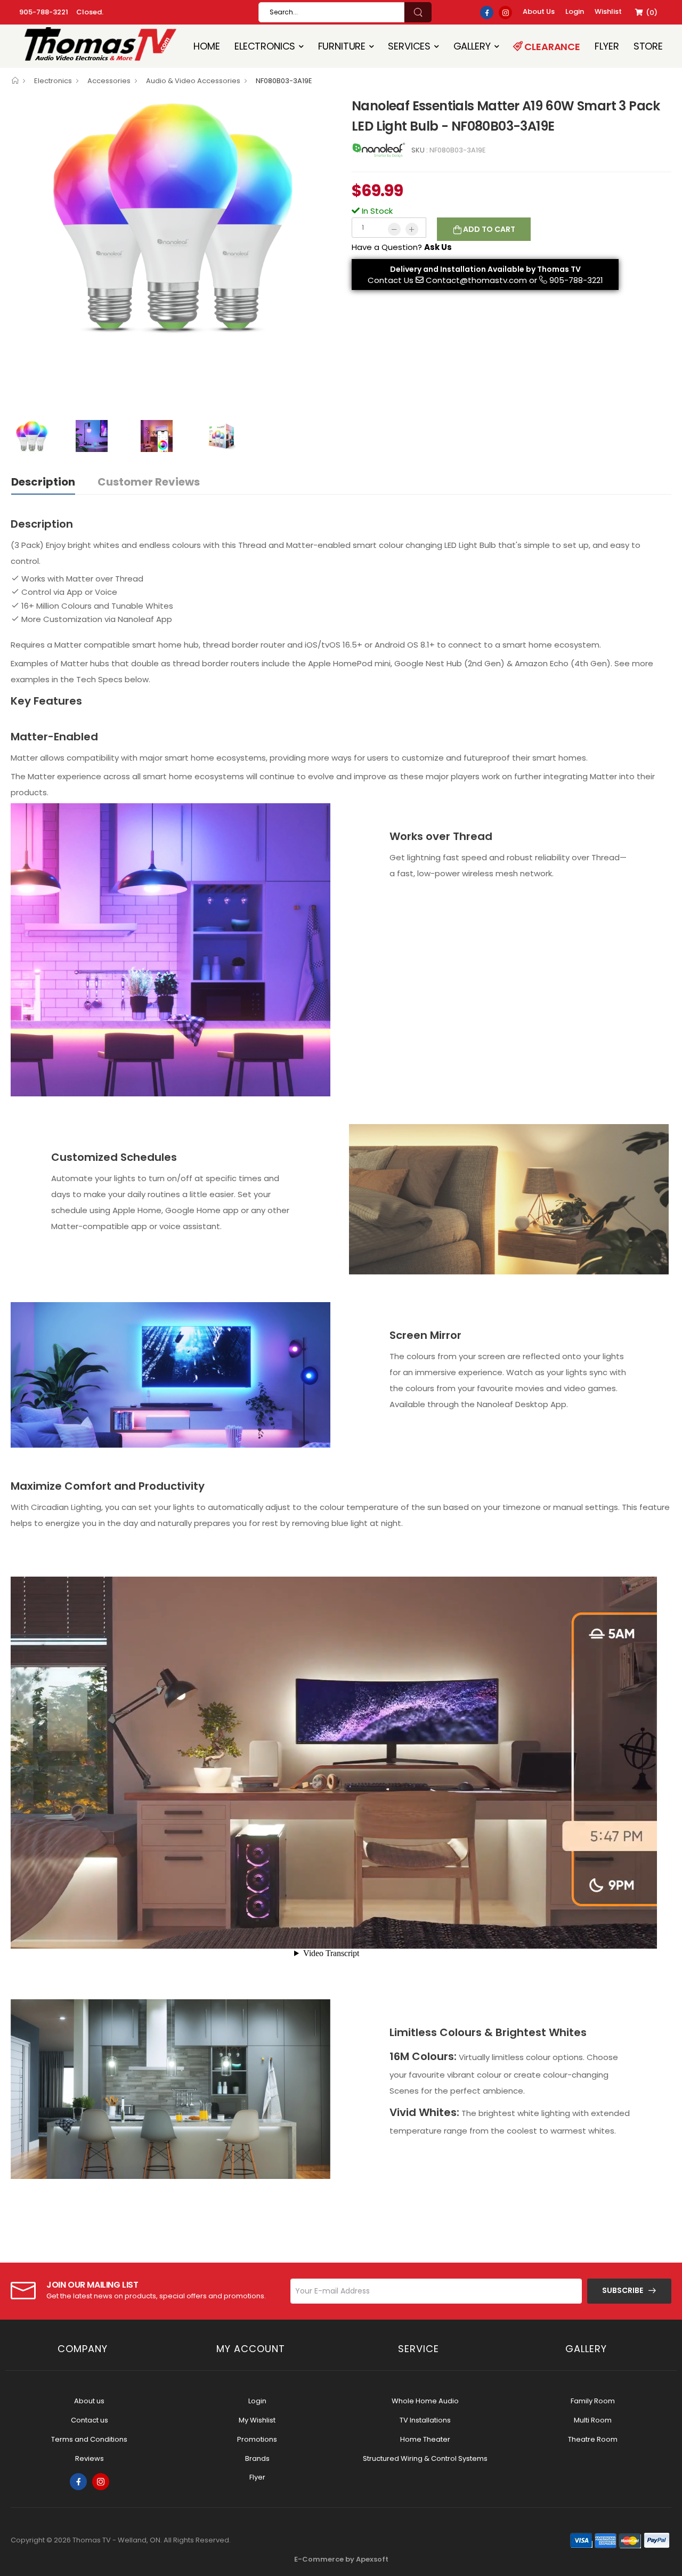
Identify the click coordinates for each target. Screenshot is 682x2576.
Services (409, 46)
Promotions (257, 2439)
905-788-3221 (44, 12)
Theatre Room (593, 2439)
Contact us (90, 2420)
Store (648, 46)
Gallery (472, 46)
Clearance (551, 47)
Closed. (90, 12)
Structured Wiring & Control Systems (425, 2458)
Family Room (593, 2401)
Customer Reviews (149, 482)
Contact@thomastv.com (476, 280)
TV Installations (425, 2420)
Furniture (342, 46)
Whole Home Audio (425, 2401)
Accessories (109, 81)
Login (257, 2401)
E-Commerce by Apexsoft (341, 2559)
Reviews (90, 2458)
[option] (173, 217)
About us (89, 2401)
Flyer (607, 46)
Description (43, 482)
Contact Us (391, 280)
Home (206, 46)
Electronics (265, 46)
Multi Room (593, 2420)
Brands (257, 2458)
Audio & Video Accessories (193, 81)
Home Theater (425, 2439)
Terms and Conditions (89, 2439)
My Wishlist (257, 2420)
